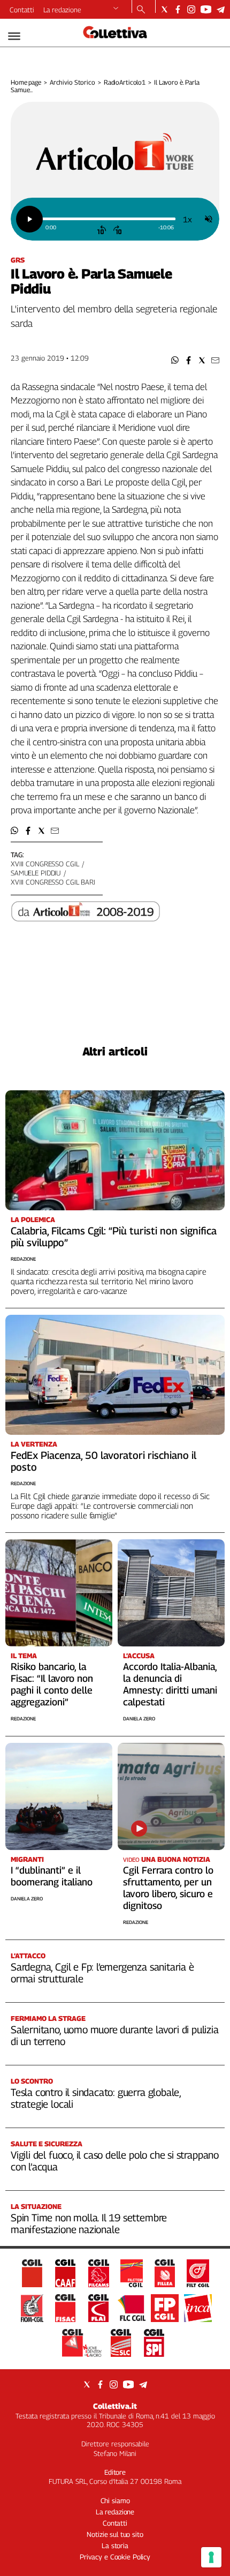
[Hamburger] (14, 36)
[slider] (109, 219)
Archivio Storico (72, 82)
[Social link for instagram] (191, 9)
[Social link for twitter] (164, 9)
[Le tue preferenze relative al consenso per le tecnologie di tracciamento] (211, 2557)
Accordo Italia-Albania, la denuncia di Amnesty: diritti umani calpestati (170, 1684)
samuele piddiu (36, 873)
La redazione (62, 10)
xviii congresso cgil (45, 864)
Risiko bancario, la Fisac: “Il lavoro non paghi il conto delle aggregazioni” (52, 1684)
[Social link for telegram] (221, 9)
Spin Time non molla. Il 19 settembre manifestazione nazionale (89, 2223)
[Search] (141, 10)
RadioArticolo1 (125, 82)
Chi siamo (115, 2500)
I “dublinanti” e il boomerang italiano (52, 1876)
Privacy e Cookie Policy (115, 2557)
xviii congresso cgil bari (53, 882)
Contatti (22, 10)
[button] (175, 360)
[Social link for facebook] (178, 9)
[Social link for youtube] (206, 9)
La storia (115, 2545)
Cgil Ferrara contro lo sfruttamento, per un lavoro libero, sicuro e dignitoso (168, 1888)
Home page (26, 82)
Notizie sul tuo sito (115, 2534)
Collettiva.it (115, 2406)
